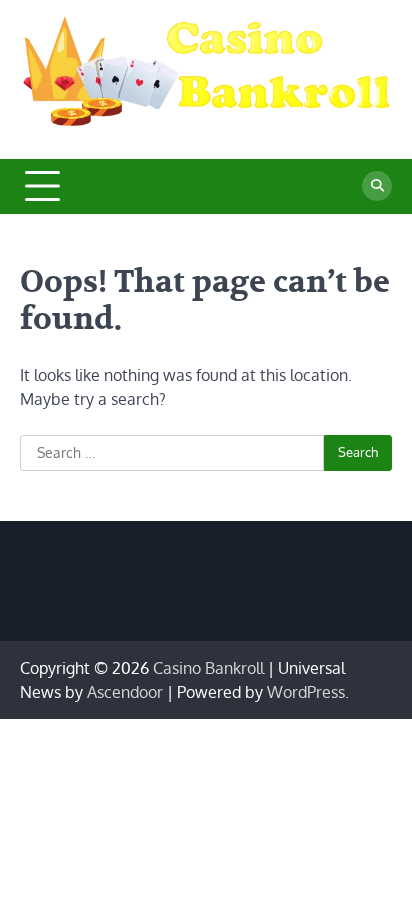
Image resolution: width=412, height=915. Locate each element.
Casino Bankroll (208, 668)
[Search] (377, 186)
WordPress (306, 692)
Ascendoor (125, 692)
